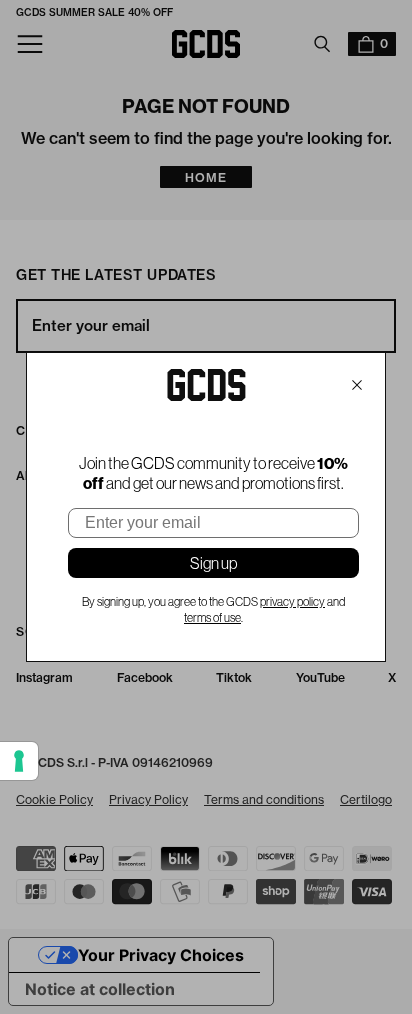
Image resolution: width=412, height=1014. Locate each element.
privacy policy (292, 602)
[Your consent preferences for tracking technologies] (19, 761)
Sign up (213, 563)
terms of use (212, 618)
